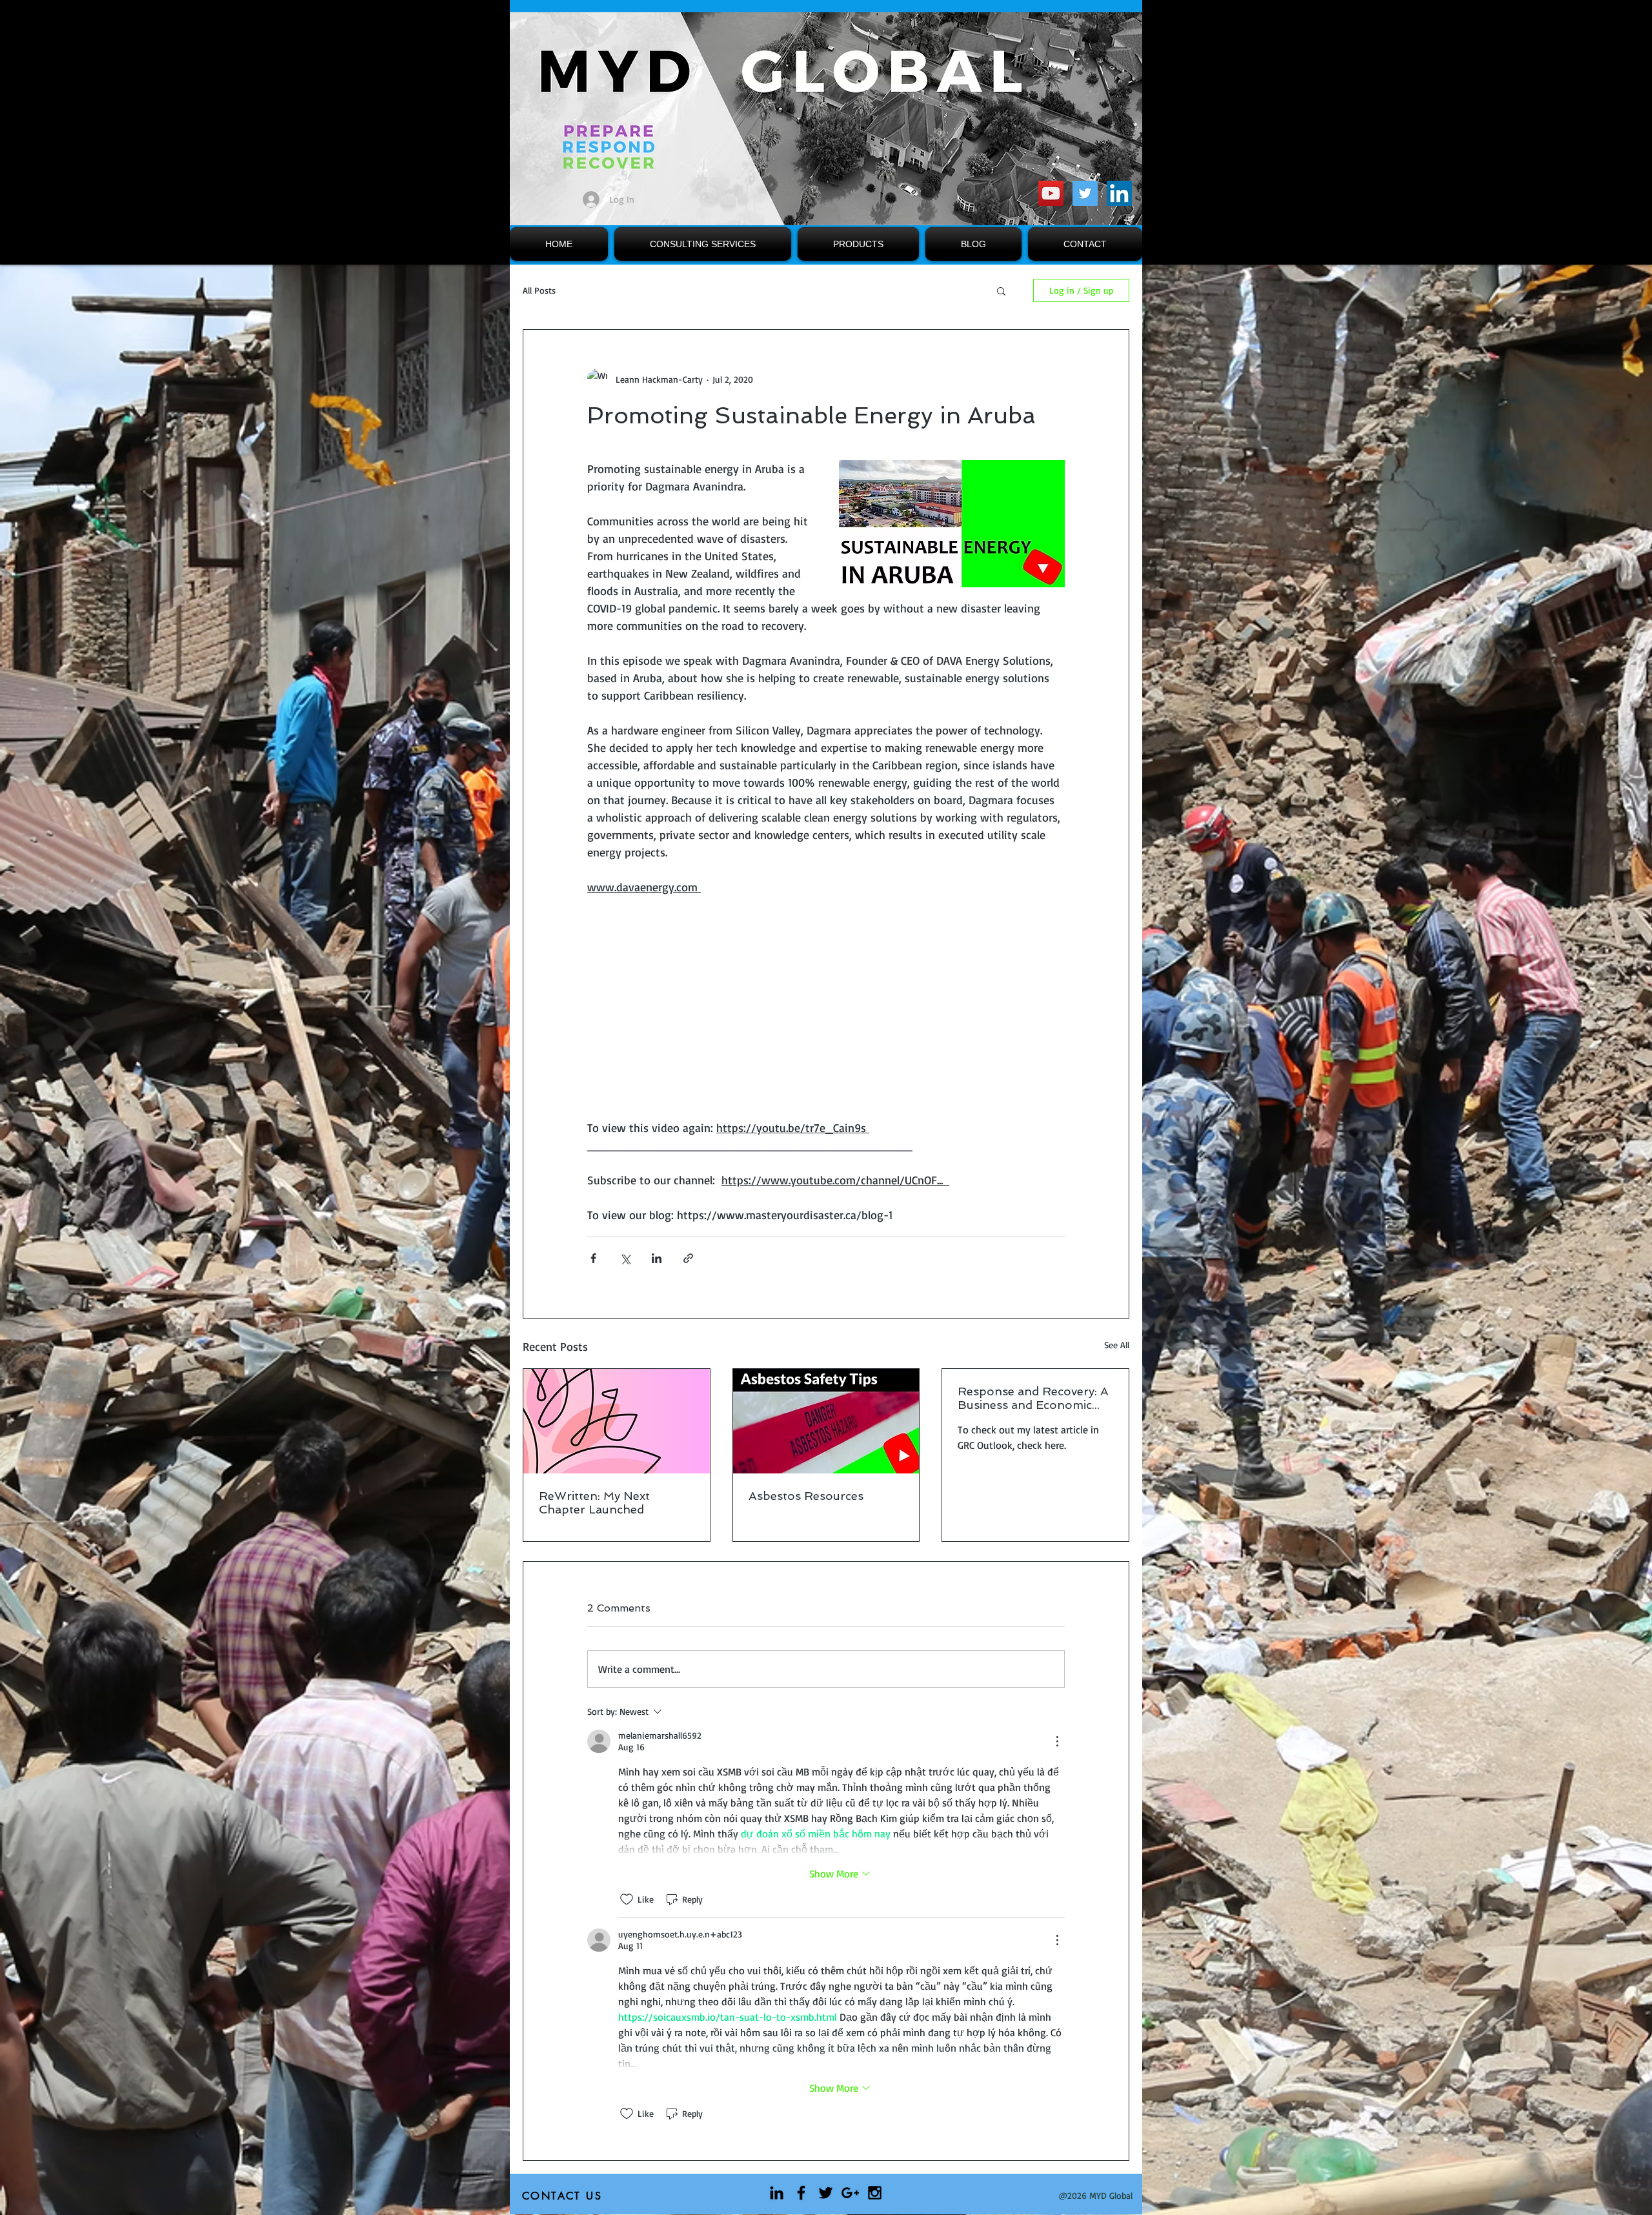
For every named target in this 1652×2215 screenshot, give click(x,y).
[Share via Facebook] (593, 1258)
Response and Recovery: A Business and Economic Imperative (1033, 1398)
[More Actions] (1057, 1741)
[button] (1001, 290)
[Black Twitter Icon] (826, 2193)
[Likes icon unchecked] (627, 1899)
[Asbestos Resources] (826, 1421)
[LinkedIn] (1119, 193)
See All (1117, 1345)
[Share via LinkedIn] (657, 1258)
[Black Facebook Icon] (801, 2193)
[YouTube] (1051, 193)
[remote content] (826, 1016)
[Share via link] (688, 1258)
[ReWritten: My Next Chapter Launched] (617, 1421)
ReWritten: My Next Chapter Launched (594, 1502)
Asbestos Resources (806, 1496)
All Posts (539, 290)
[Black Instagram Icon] (875, 2193)
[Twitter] (1085, 193)
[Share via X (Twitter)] (625, 1258)
